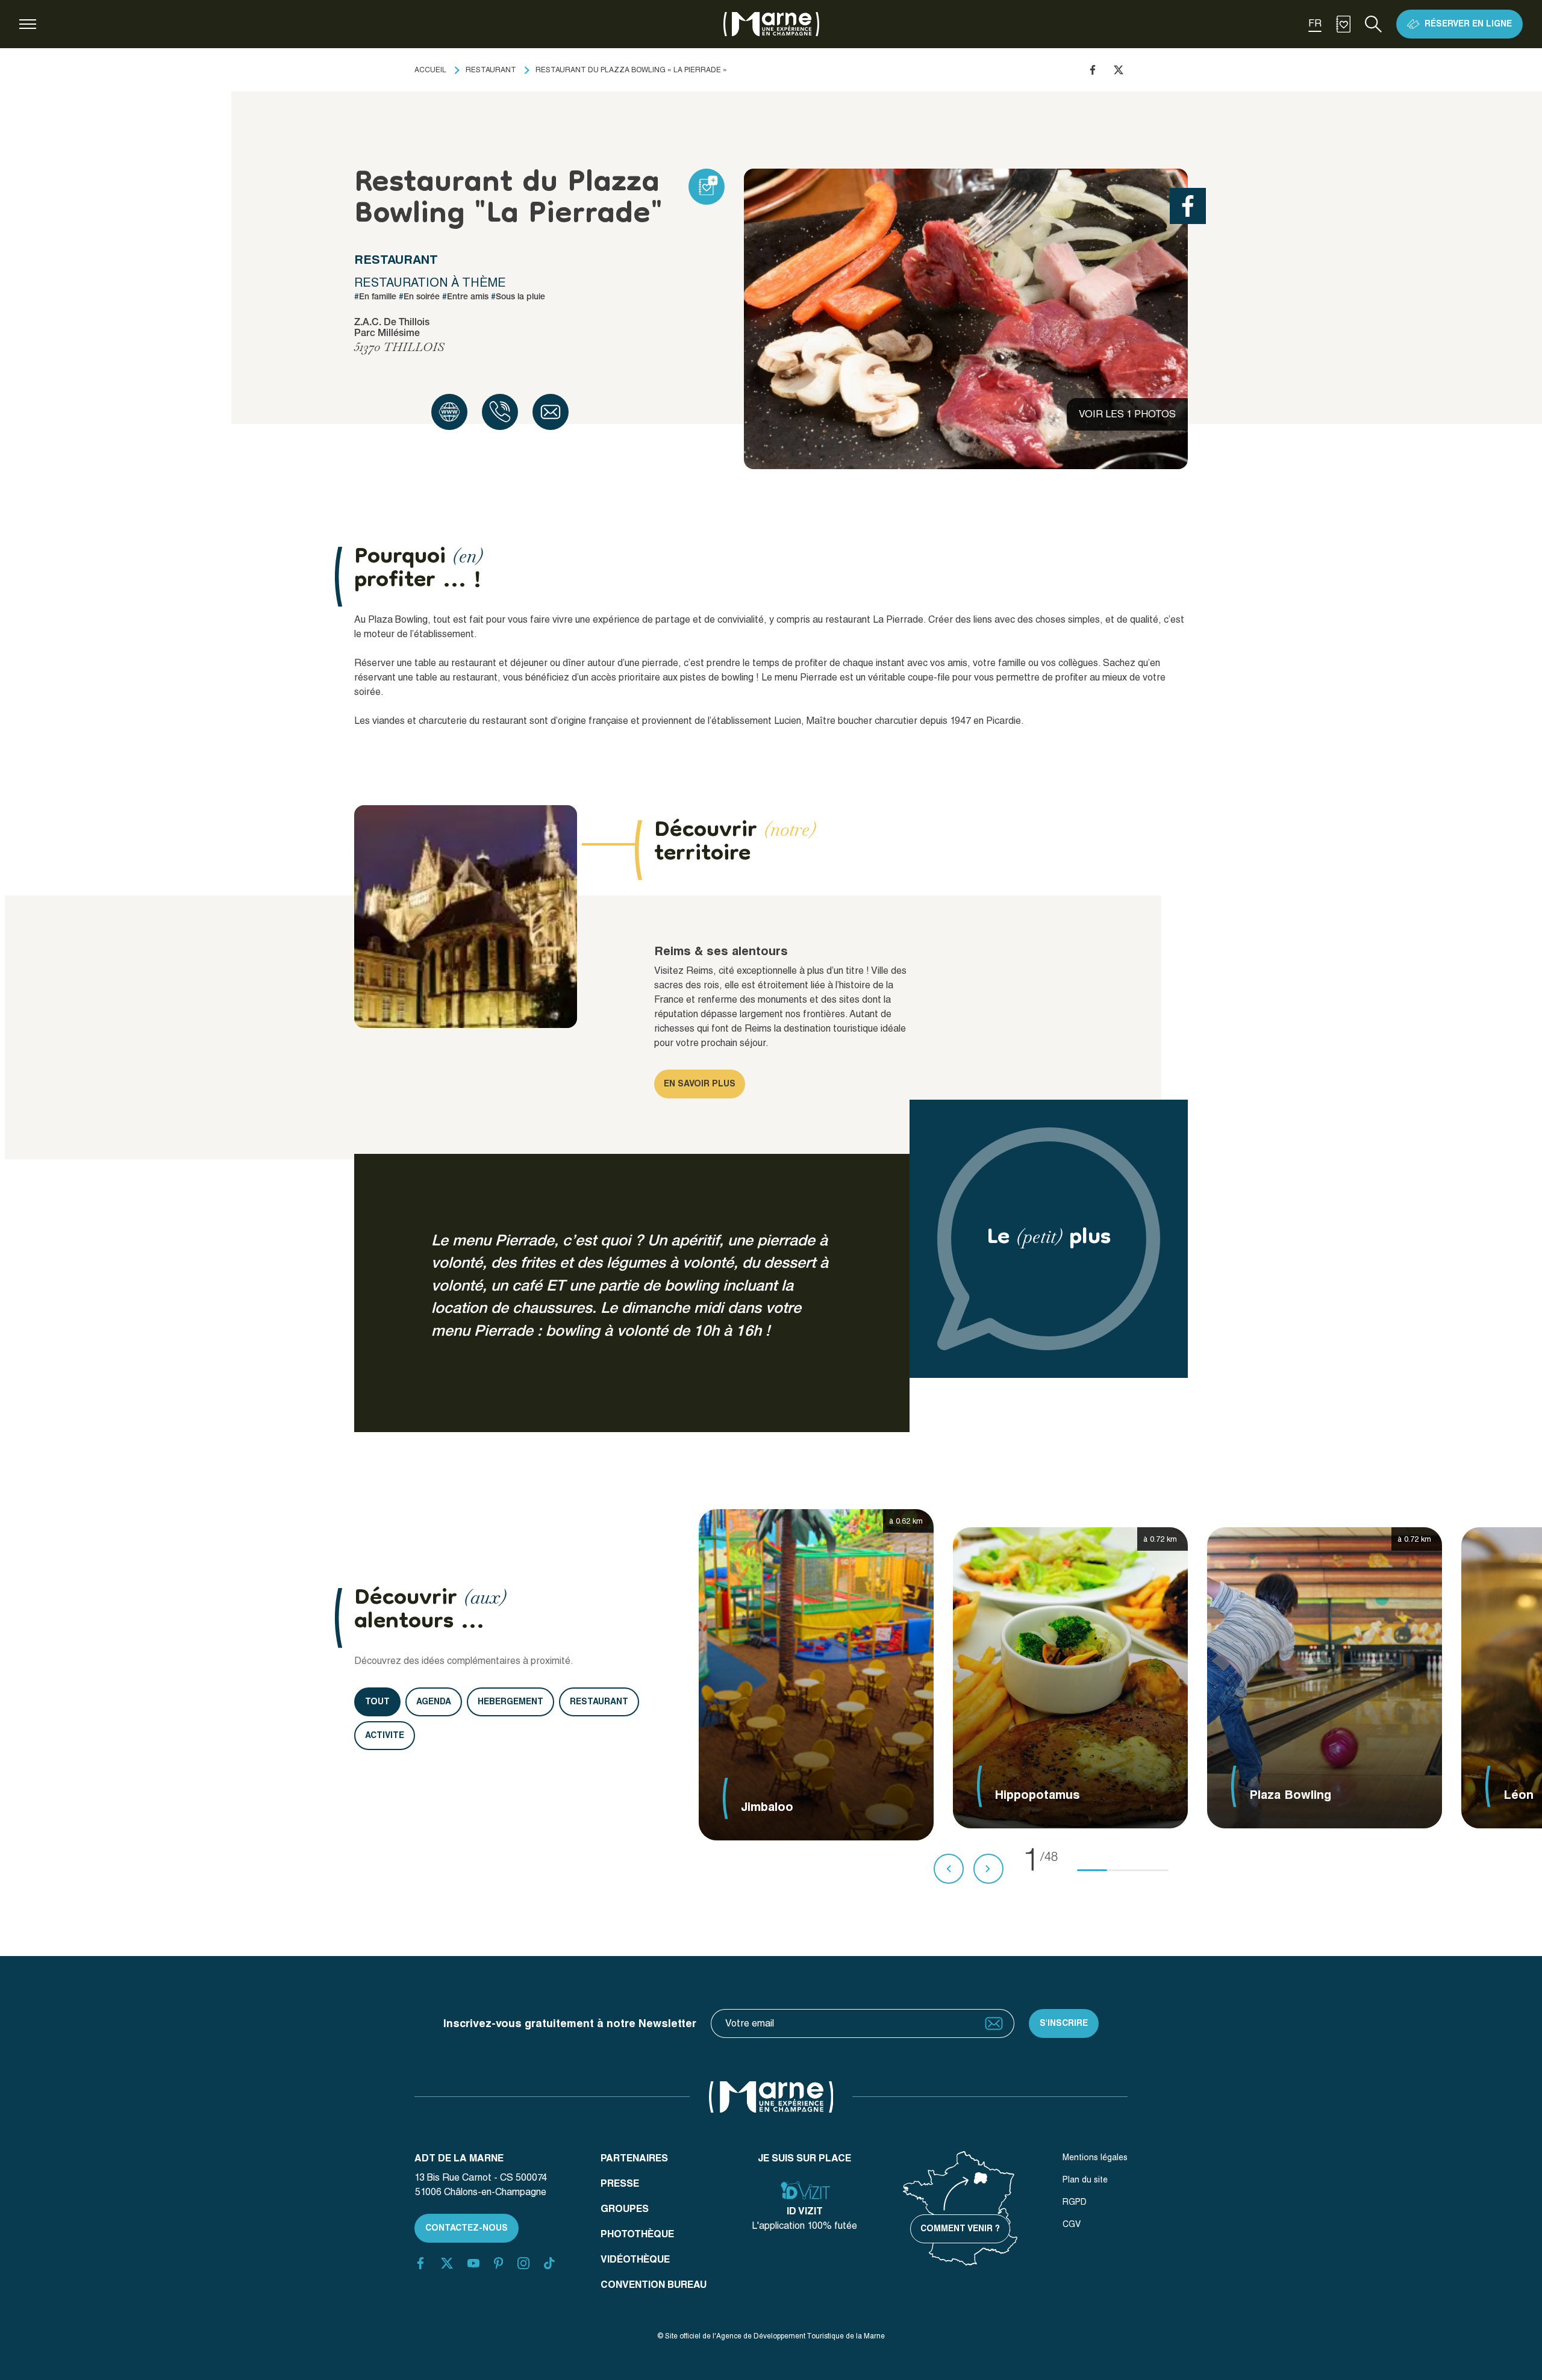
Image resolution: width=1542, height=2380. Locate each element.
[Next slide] (988, 1869)
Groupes (625, 2209)
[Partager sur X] (1119, 70)
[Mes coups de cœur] (1343, 24)
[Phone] (500, 412)
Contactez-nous (467, 2228)
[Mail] (551, 412)
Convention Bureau (654, 2285)
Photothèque (637, 2234)
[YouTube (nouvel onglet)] (473, 2263)
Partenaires (634, 2158)
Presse (620, 2183)
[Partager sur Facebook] (1093, 70)
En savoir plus (700, 1083)
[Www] (449, 412)
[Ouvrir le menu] (28, 24)
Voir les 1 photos (1127, 414)
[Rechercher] (1373, 24)
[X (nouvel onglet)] (447, 2263)
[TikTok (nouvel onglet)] (549, 2263)
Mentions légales (1095, 2157)
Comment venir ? (960, 2228)
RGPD (1075, 2202)
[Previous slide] (949, 1869)
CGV (1072, 2224)
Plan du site (1085, 2179)
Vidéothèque (635, 2259)
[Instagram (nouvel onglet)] (523, 2263)
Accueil (430, 70)
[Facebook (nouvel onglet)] (420, 2263)
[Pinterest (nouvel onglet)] (498, 2263)
